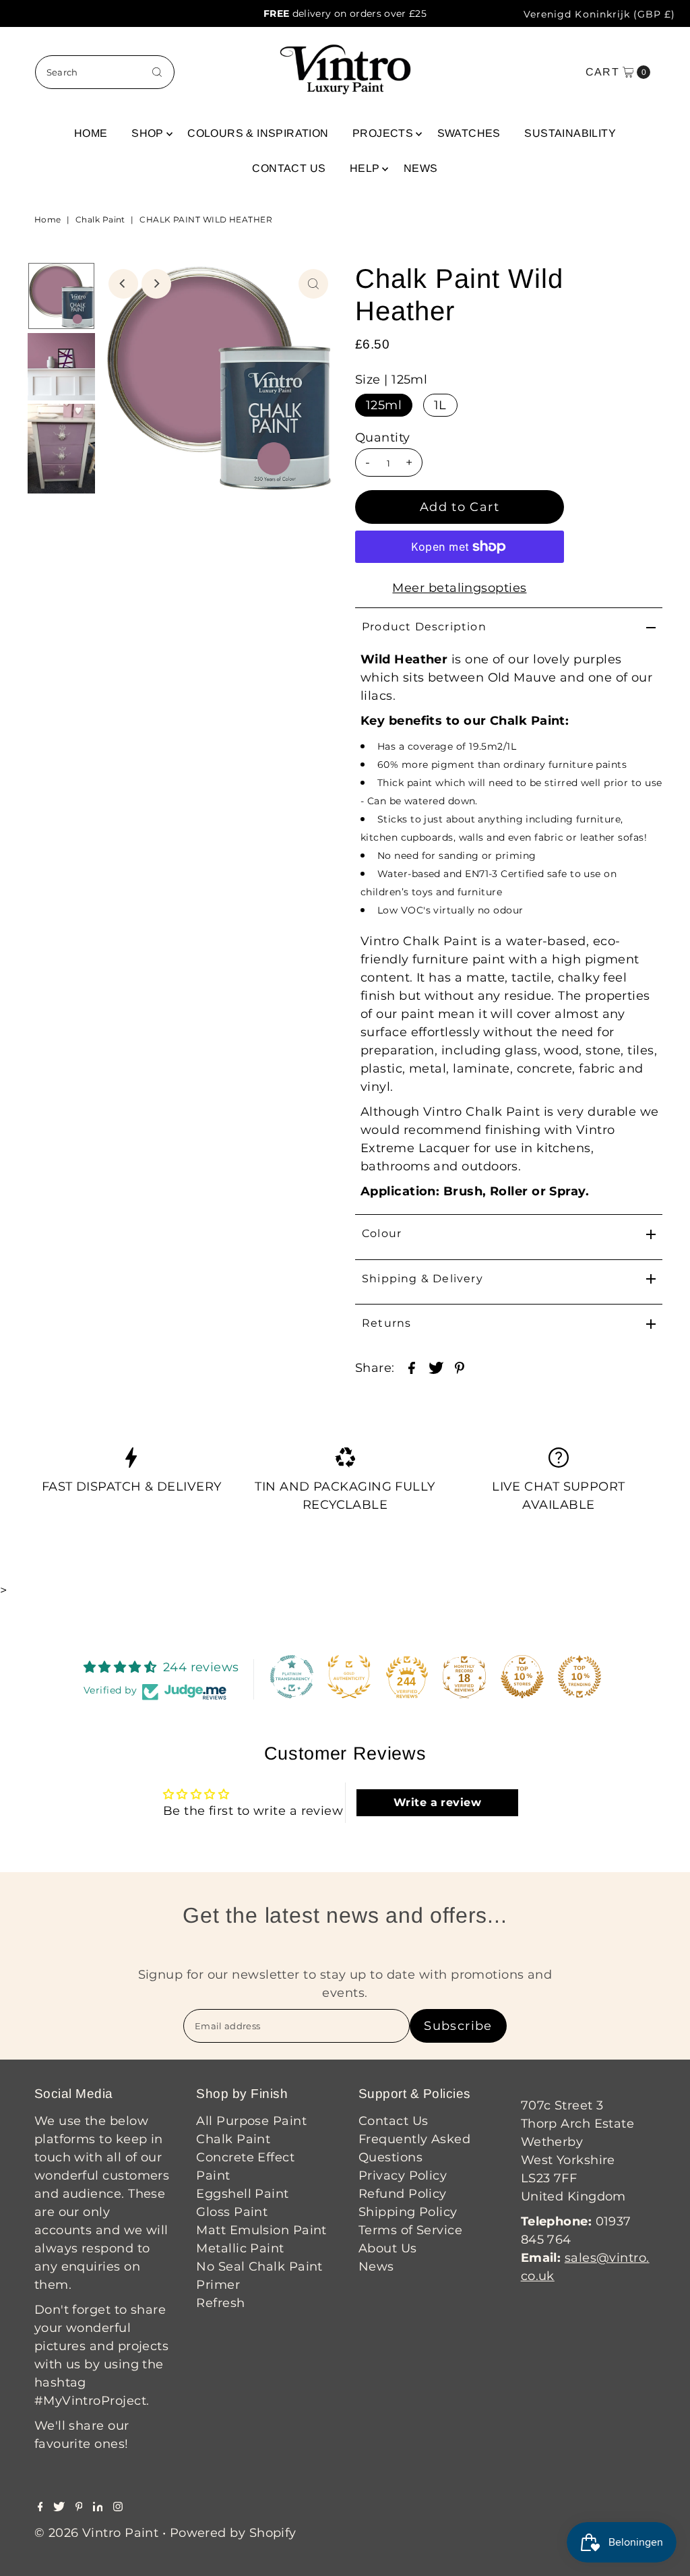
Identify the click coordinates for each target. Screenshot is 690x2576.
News (421, 168)
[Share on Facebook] (412, 1367)
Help (365, 168)
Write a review (437, 1802)
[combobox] (105, 72)
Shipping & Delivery (422, 1279)
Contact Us (289, 168)
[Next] (156, 284)
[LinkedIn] (98, 2507)
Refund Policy (403, 2194)
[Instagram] (118, 2507)
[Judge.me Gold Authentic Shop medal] (349, 1677)
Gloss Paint (232, 2212)
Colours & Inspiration (258, 133)
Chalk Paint (100, 219)
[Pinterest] (79, 2507)
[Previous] (123, 284)
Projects (383, 133)
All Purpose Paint (251, 2121)
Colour (382, 1233)
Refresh (220, 2303)
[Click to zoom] (313, 284)
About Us (388, 2248)
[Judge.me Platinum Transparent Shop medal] (292, 1677)
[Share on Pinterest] (460, 1367)
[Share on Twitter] (436, 1367)
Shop (148, 133)
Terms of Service (410, 2230)
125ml (384, 405)
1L (440, 405)
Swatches (469, 133)
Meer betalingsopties (459, 588)
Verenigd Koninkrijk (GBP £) (599, 14)
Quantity (383, 438)
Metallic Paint (240, 2248)
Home (91, 133)
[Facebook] (40, 2507)
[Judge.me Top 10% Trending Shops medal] (579, 1677)
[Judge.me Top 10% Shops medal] (522, 1677)
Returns (386, 1323)
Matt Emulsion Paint (261, 2230)
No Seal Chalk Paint (259, 2267)
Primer (218, 2285)
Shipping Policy (408, 2212)
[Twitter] (59, 2507)
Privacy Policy (403, 2176)
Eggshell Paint (242, 2194)
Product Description (424, 627)
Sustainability (570, 133)
